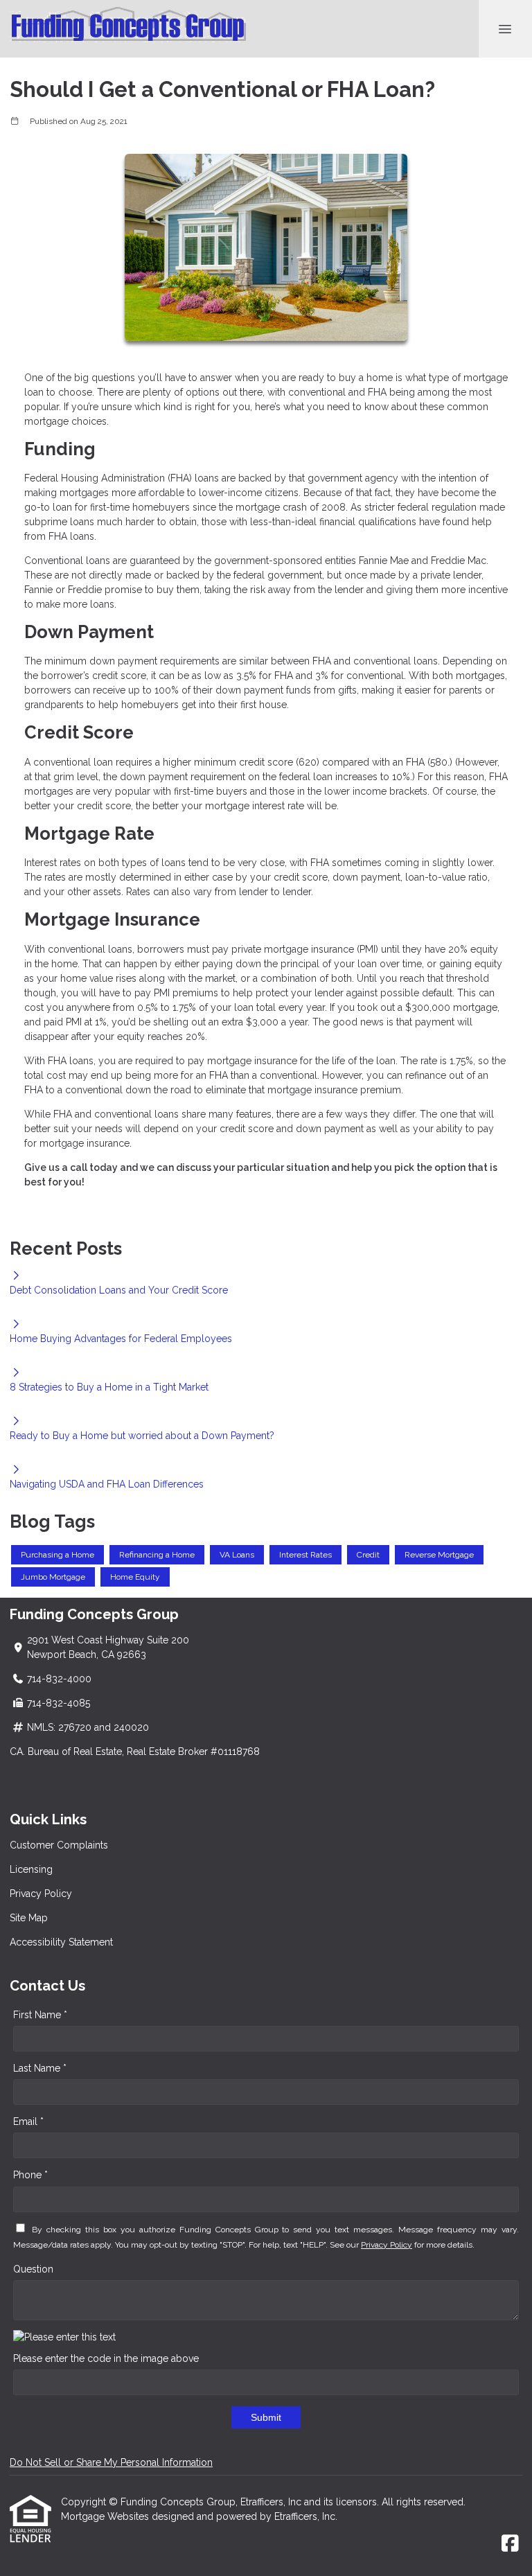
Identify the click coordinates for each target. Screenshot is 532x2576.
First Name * (40, 2015)
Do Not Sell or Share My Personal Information (111, 2462)
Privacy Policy (41, 1894)
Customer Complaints (59, 1845)
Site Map (29, 1918)
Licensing (31, 1869)
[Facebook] (510, 2544)
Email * (28, 2121)
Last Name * (40, 2068)
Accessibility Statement (61, 1942)
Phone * (30, 2175)
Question (33, 2269)
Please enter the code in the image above (106, 2358)
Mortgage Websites (106, 2516)
